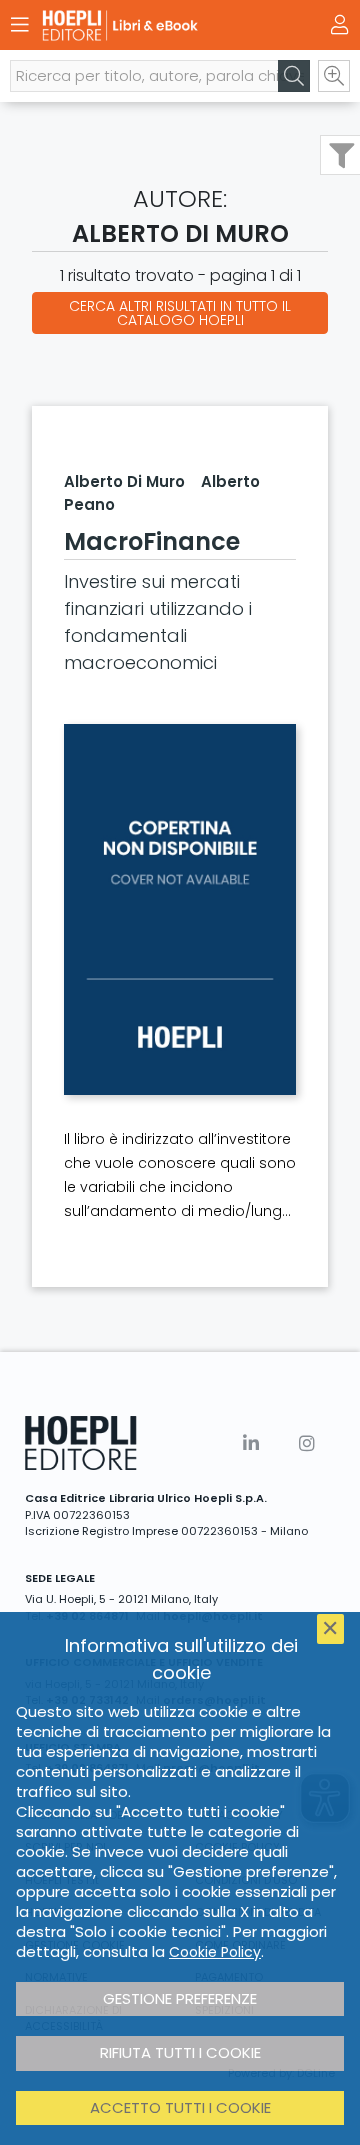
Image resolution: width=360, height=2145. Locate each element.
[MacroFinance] (180, 909)
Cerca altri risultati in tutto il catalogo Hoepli (180, 313)
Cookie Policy (215, 1952)
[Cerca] (294, 76)
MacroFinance (152, 541)
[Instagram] (307, 1443)
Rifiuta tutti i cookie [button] (180, 2052)
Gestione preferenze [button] (180, 1998)
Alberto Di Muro (124, 481)
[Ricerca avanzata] (334, 76)
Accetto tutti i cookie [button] (180, 2107)
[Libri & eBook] (145, 25)
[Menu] (20, 25)
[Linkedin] (251, 1443)
